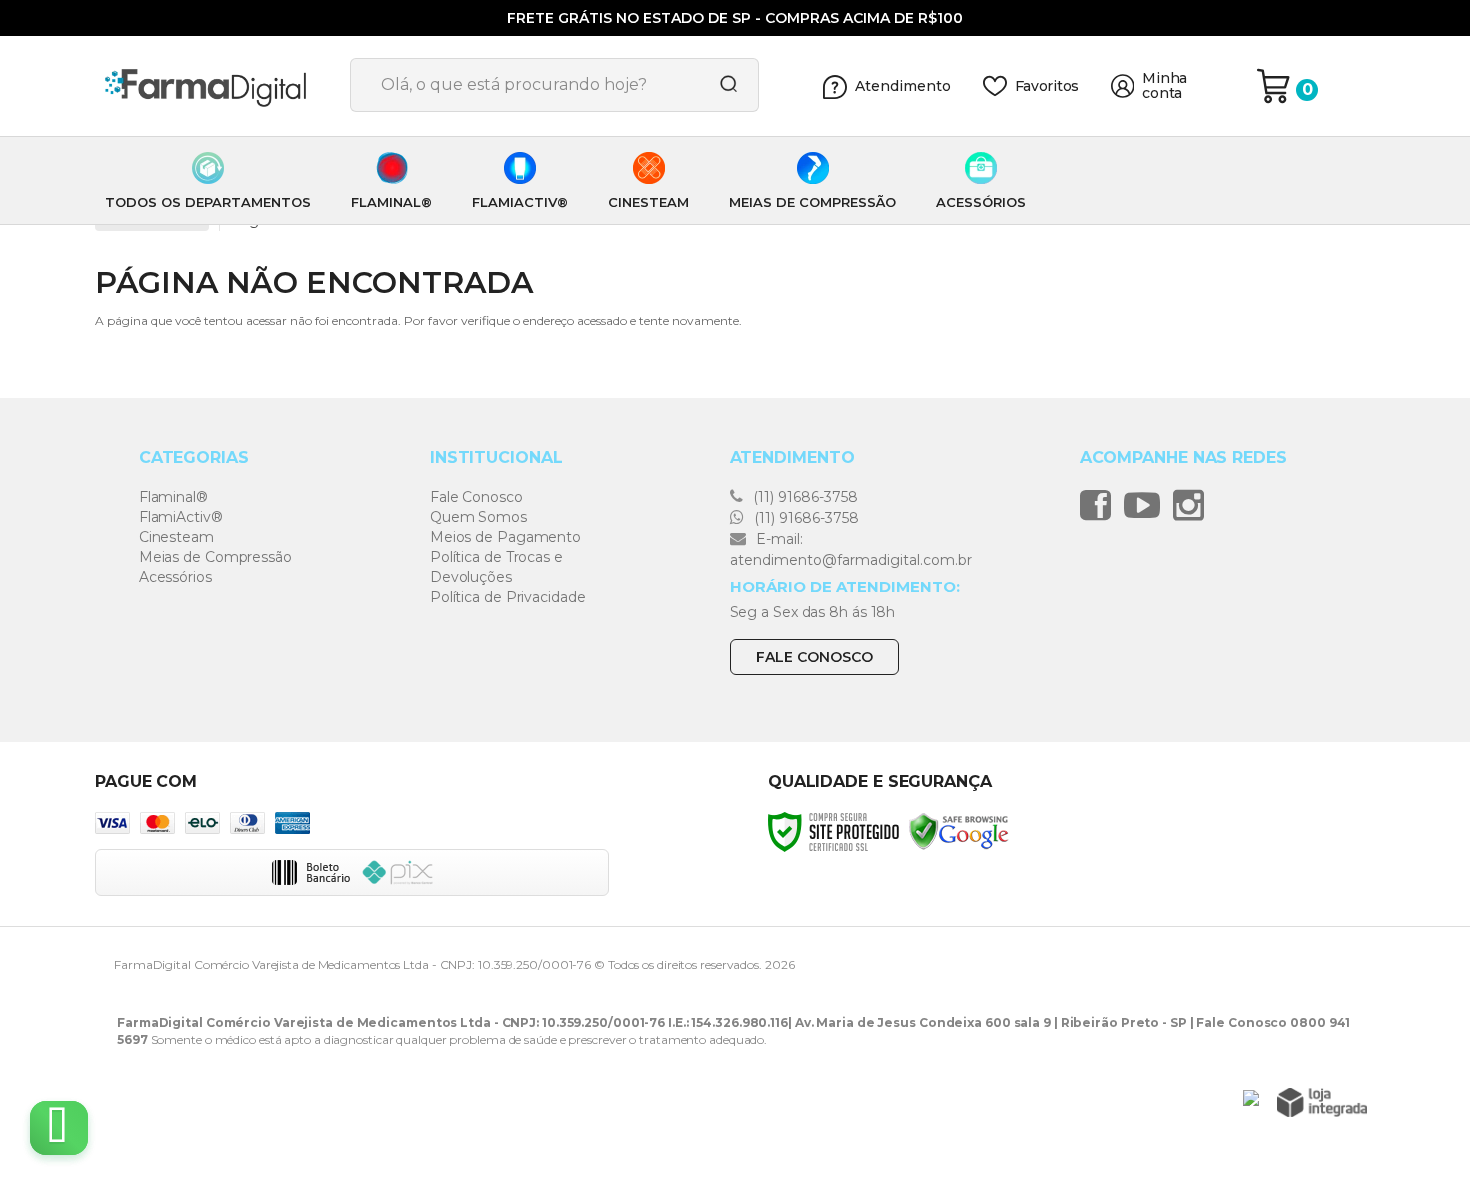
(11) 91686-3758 (803, 497)
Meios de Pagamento (505, 537)
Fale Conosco (476, 497)
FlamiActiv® (181, 517)
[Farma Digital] (215, 86)
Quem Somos (478, 517)
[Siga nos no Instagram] (1193, 505)
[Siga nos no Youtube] (1147, 505)
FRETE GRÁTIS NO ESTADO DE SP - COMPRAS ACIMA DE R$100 (735, 18)
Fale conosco (814, 657)
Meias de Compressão (215, 557)
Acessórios (175, 577)
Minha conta (1164, 86)
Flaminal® (173, 497)
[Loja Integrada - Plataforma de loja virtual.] (1322, 1102)
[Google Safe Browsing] (959, 830)
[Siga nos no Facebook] (1100, 505)
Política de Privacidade (508, 597)
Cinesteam (176, 537)
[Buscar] (722, 85)
